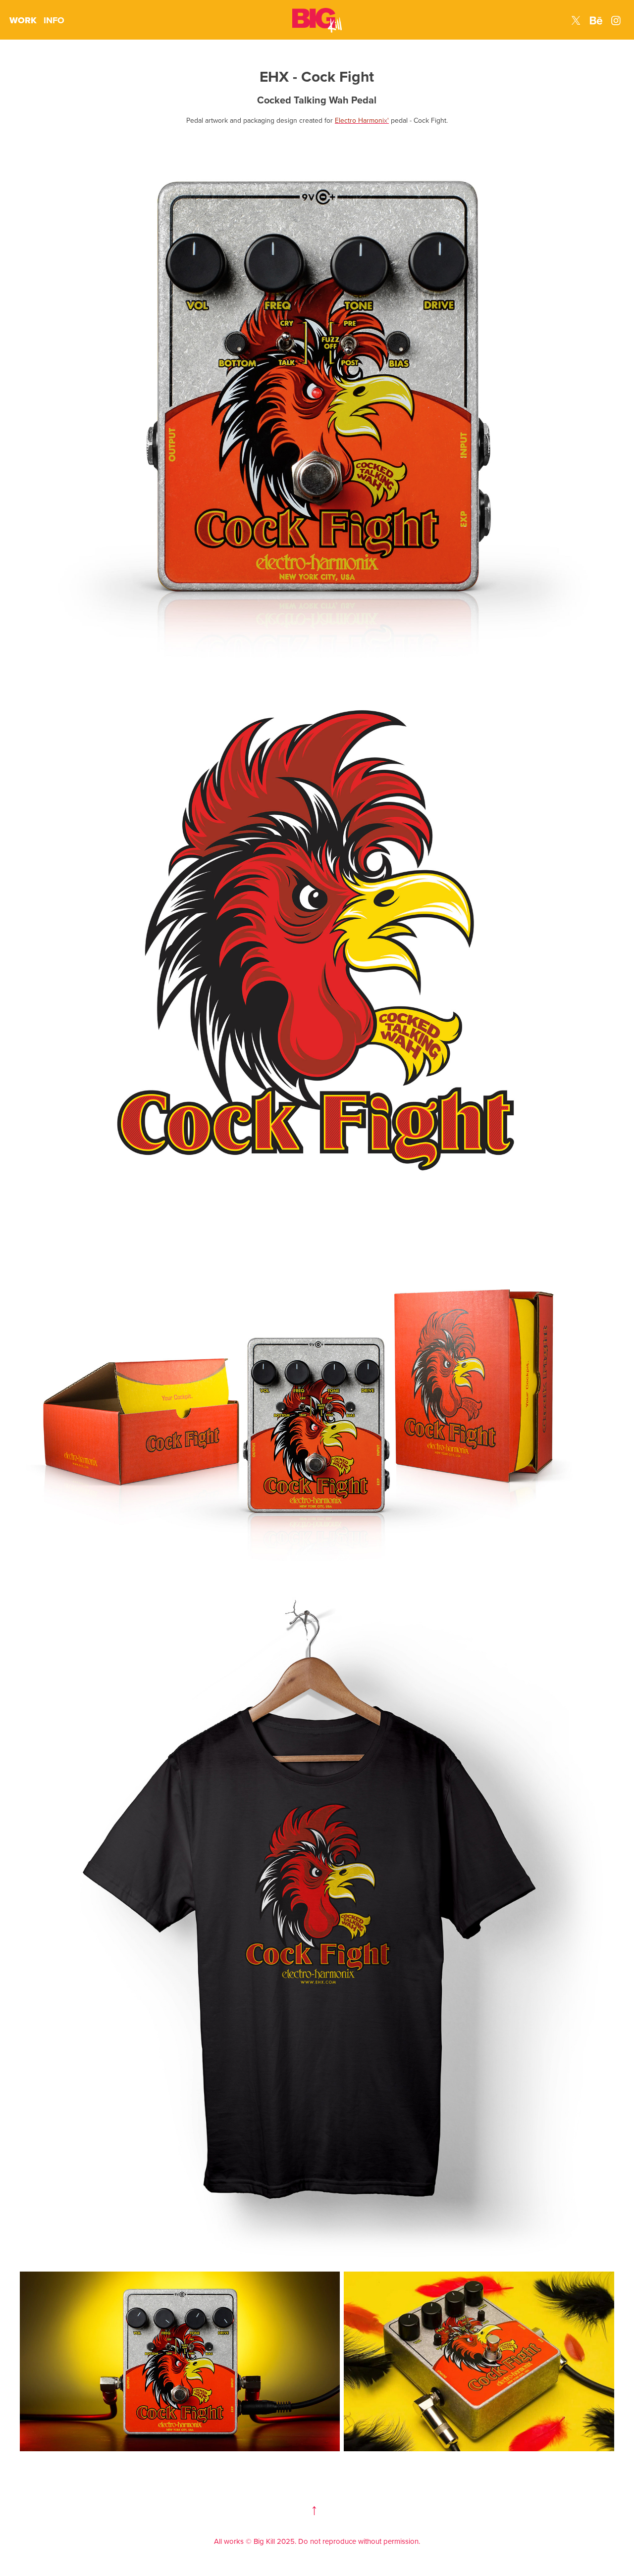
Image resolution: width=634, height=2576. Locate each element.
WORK (23, 20)
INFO (54, 20)
